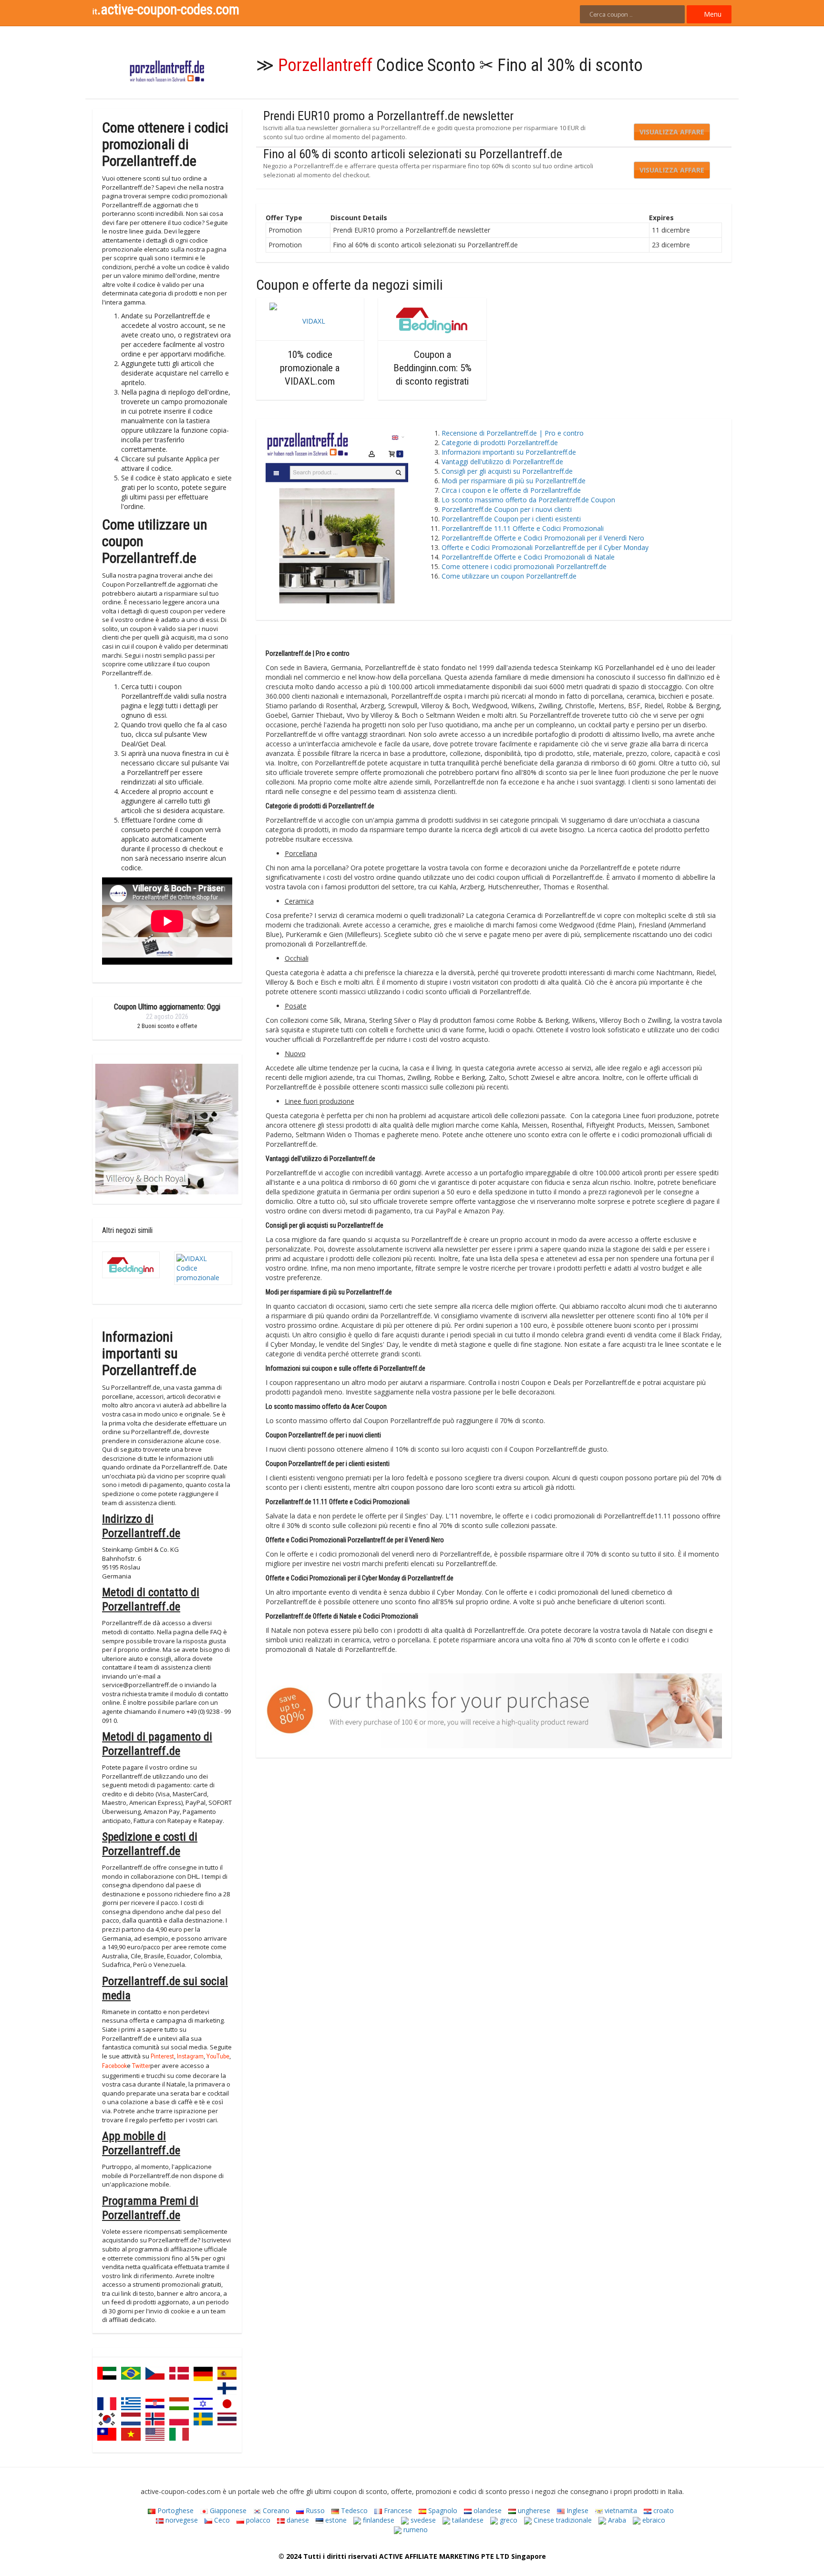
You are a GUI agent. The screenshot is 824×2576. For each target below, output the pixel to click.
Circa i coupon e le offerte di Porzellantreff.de (511, 490)
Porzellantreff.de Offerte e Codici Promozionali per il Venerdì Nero (543, 538)
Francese (397, 2510)
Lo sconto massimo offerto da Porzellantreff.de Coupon (528, 500)
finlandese (378, 2520)
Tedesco (353, 2510)
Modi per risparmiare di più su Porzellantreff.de (514, 481)
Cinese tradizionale (562, 2520)
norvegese (181, 2520)
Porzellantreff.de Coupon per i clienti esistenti (511, 519)
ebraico (653, 2520)
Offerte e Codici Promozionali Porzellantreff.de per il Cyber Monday (545, 547)
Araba (616, 2520)
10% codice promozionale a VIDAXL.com (310, 368)
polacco (257, 2520)
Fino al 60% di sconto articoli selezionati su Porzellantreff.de (413, 154)
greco (508, 2520)
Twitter (141, 2067)
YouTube (218, 2057)
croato (663, 2510)
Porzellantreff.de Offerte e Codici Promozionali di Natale (528, 557)
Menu (712, 14)
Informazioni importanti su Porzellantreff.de (511, 452)
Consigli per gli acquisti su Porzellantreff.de (507, 471)
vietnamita (620, 2510)
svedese (422, 2520)
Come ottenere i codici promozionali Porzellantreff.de (524, 566)
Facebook (114, 2067)
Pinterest (162, 2057)
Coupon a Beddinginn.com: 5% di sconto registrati (433, 368)
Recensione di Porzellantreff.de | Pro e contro (513, 433)
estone (335, 2520)
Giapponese (227, 2510)
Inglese (577, 2510)
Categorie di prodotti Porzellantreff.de (500, 443)
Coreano (275, 2510)
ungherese (533, 2510)
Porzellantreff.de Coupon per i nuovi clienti (507, 509)
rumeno (415, 2530)
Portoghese (175, 2510)
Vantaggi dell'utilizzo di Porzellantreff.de (502, 462)
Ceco (221, 2520)
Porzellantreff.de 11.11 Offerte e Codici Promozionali (523, 528)
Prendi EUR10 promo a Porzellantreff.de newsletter (388, 116)
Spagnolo (442, 2510)
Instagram (190, 2057)
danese (297, 2520)
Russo (314, 2510)
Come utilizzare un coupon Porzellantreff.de (509, 576)
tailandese (467, 2520)
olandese (487, 2510)
